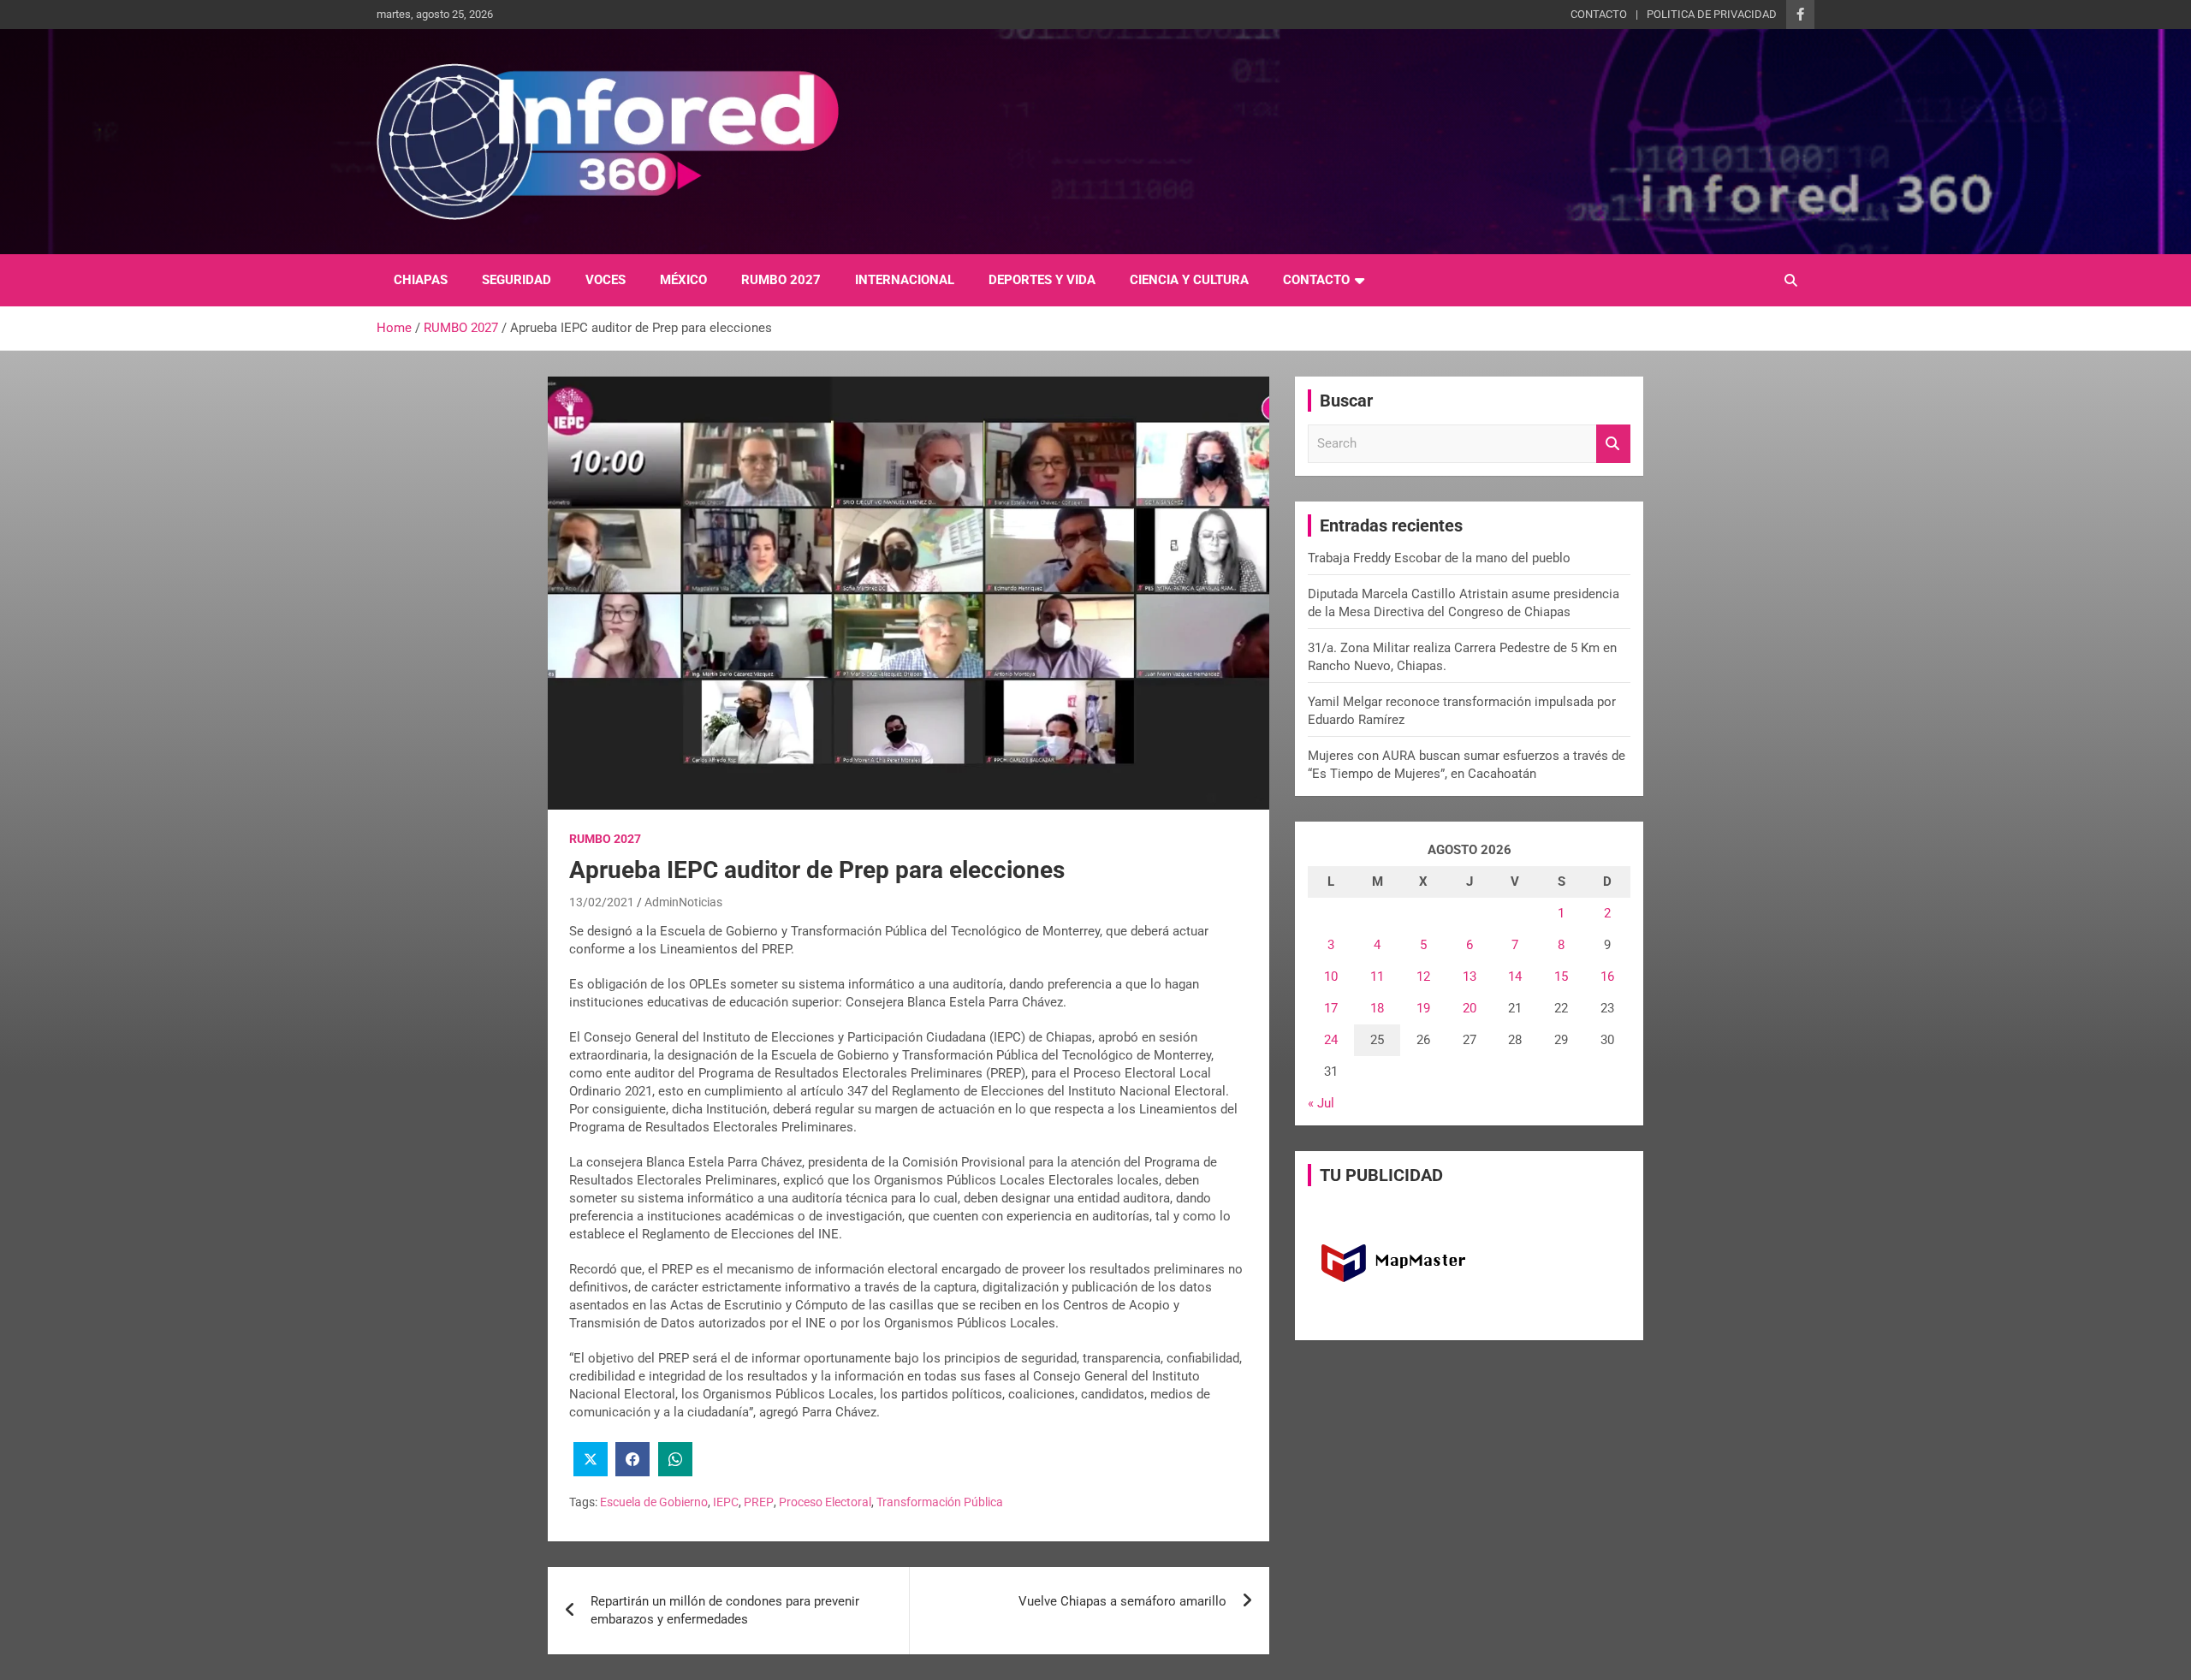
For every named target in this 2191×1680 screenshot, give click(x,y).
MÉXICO (683, 280)
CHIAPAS (421, 280)
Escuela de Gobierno (654, 1502)
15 (1561, 977)
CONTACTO (1599, 14)
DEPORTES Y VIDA (1042, 280)
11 (1377, 977)
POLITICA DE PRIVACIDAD (1712, 14)
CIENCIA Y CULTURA (1189, 280)
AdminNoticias (683, 902)
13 (1470, 977)
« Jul (1321, 1103)
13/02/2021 (602, 902)
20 (1470, 1008)
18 (1377, 1008)
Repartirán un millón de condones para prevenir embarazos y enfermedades (725, 1610)
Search (1613, 444)
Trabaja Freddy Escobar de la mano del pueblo (1439, 558)
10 (1331, 977)
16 (1607, 977)
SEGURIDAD (517, 280)
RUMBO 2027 (781, 280)
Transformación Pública (940, 1502)
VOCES (606, 280)
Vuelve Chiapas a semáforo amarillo (1122, 1601)
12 (1423, 977)
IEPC (726, 1502)
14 (1515, 977)
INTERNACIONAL (905, 280)
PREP (759, 1502)
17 (1331, 1008)
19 (1423, 1008)
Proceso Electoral (825, 1502)
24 (1331, 1040)
